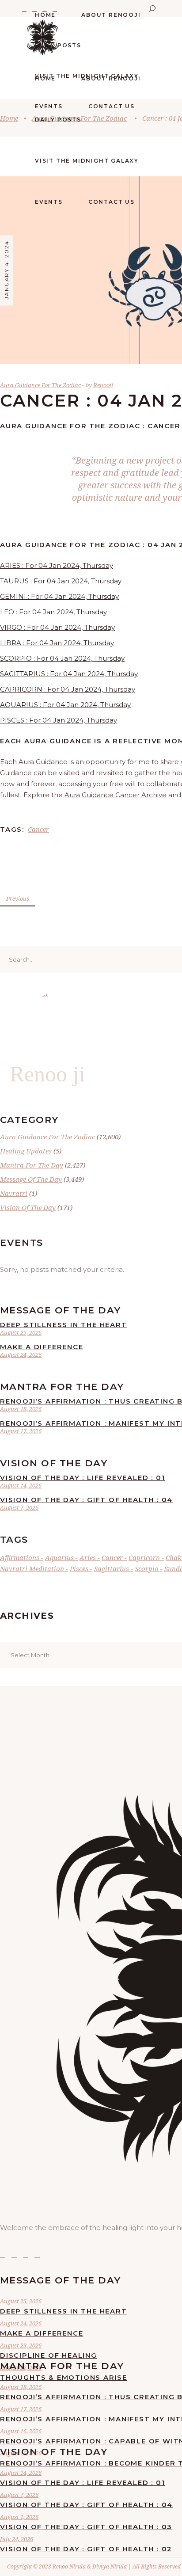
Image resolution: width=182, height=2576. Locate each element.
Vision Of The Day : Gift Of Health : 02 (86, 2549)
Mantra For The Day (32, 1165)
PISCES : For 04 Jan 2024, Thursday (59, 720)
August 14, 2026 (21, 1485)
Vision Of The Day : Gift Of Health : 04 (86, 1500)
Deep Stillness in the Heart (64, 1325)
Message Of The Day (31, 1179)
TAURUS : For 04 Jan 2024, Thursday (61, 581)
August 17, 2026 (21, 1431)
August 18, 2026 (21, 1409)
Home (9, 118)
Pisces (79, 1568)
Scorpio (147, 1568)
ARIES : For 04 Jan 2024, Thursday (57, 565)
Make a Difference (42, 1347)
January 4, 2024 (6, 270)
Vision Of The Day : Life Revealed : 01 (82, 1478)
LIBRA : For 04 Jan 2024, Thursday (57, 643)
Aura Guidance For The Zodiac (40, 385)
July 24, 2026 (17, 2539)
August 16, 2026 (21, 2431)
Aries (88, 1557)
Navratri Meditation (32, 1568)
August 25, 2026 (21, 1332)
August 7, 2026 (19, 1507)
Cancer (38, 829)
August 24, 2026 (21, 1355)
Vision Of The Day (28, 1207)
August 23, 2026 (21, 2345)
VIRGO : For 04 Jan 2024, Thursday (57, 627)
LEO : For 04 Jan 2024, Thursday (53, 612)
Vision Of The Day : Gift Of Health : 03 (86, 2527)
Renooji (103, 385)
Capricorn (144, 1557)
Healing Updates (26, 1151)
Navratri (14, 1193)
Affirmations (20, 1557)
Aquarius (59, 1557)
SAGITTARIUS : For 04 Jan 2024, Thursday (69, 674)
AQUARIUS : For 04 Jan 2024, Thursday (65, 705)
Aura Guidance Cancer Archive (116, 795)
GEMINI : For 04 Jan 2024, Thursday (59, 596)
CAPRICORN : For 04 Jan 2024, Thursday (68, 689)
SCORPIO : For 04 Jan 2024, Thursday (62, 658)
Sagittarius (112, 1568)
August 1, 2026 (19, 2517)
